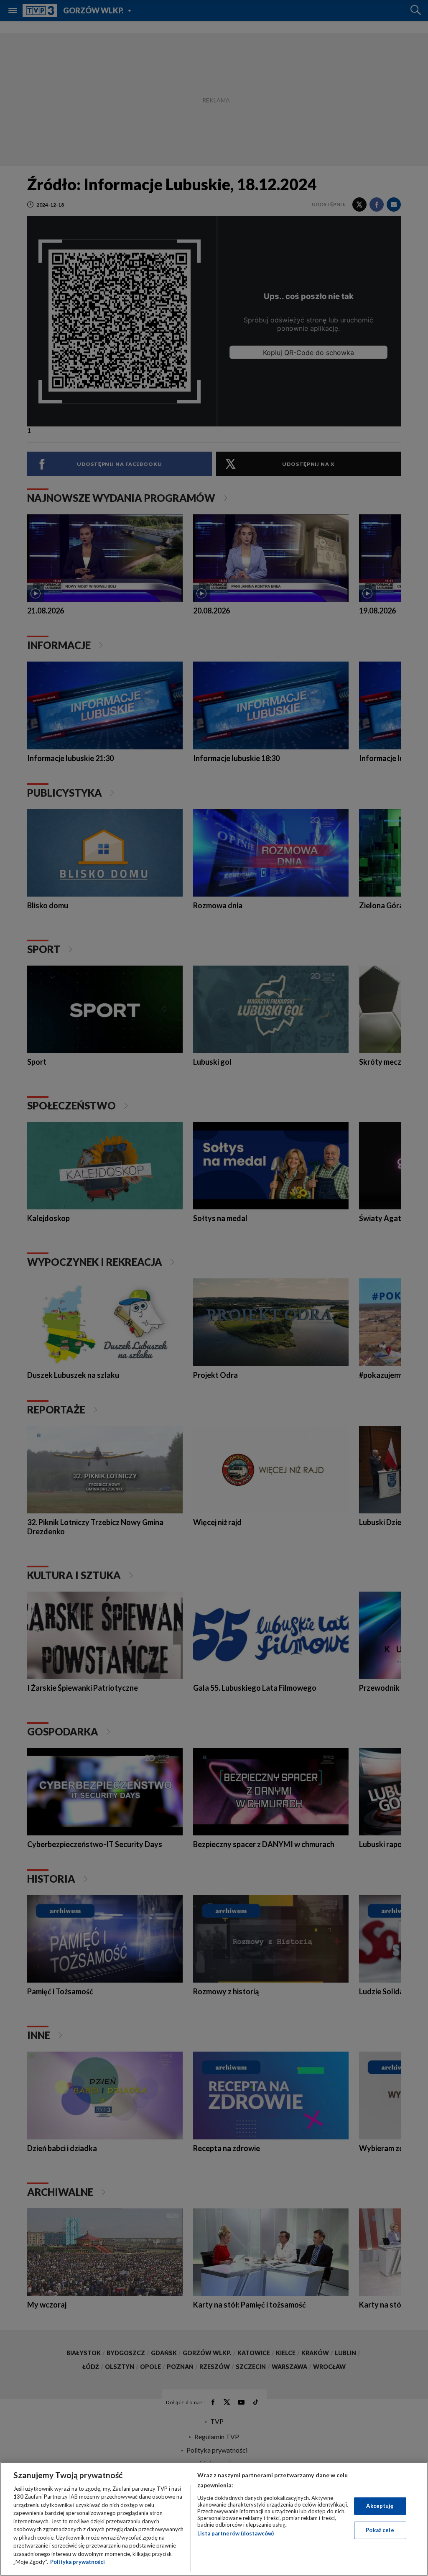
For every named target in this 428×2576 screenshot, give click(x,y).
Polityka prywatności (78, 2562)
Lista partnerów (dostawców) (236, 2533)
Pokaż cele (380, 2530)
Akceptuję (380, 2506)
